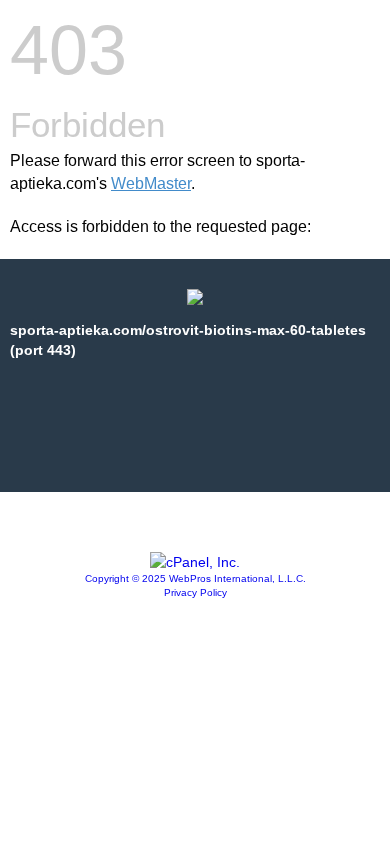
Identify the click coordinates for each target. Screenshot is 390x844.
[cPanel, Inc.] (195, 562)
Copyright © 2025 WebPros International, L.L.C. (195, 578)
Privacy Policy (195, 592)
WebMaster (151, 183)
